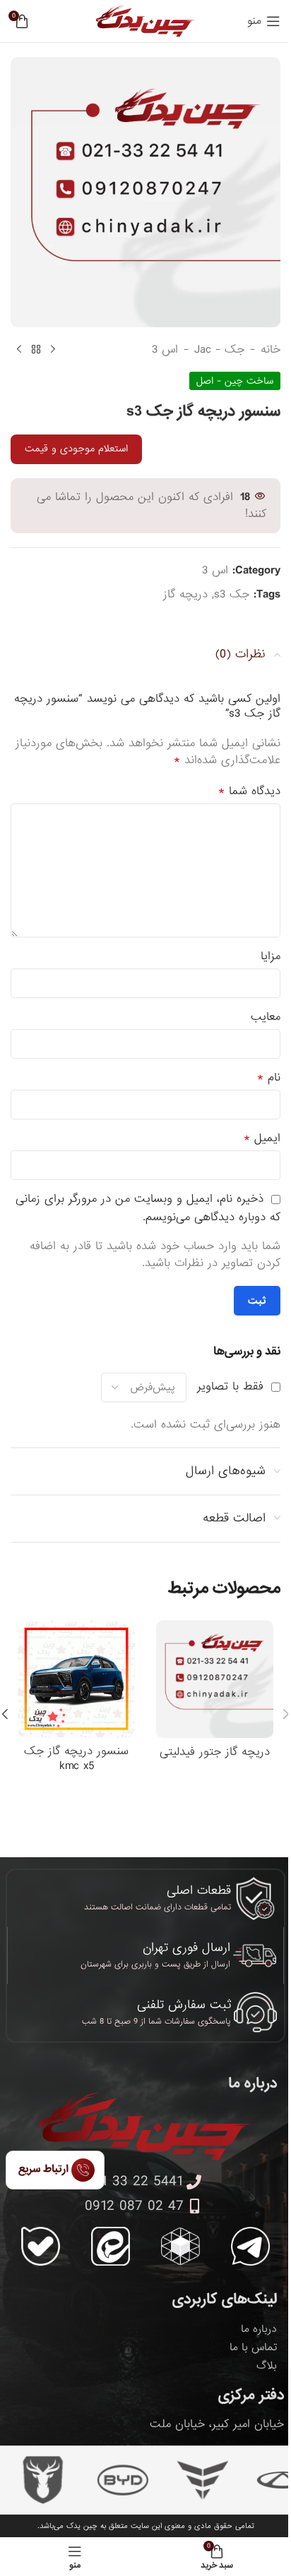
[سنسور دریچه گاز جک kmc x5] (76, 1679)
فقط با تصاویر (230, 1386)
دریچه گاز (185, 594)
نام (269, 1078)
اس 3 (165, 350)
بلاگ (267, 2366)
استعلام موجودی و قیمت (76, 449)
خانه (271, 350)
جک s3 (232, 594)
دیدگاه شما (249, 791)
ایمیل (262, 1138)
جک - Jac (219, 350)
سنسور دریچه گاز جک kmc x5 (76, 1758)
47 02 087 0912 (134, 2206)
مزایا (271, 956)
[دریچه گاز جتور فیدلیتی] (215, 1679)
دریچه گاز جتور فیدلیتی (215, 1752)
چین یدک (82, 2526)
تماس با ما (253, 2347)
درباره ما (259, 2329)
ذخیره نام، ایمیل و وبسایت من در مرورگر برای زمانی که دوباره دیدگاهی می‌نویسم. (148, 1208)
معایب (266, 1017)
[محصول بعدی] (19, 350)
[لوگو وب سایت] (145, 22)
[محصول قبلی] (53, 350)
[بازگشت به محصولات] (36, 350)
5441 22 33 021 (134, 2182)
